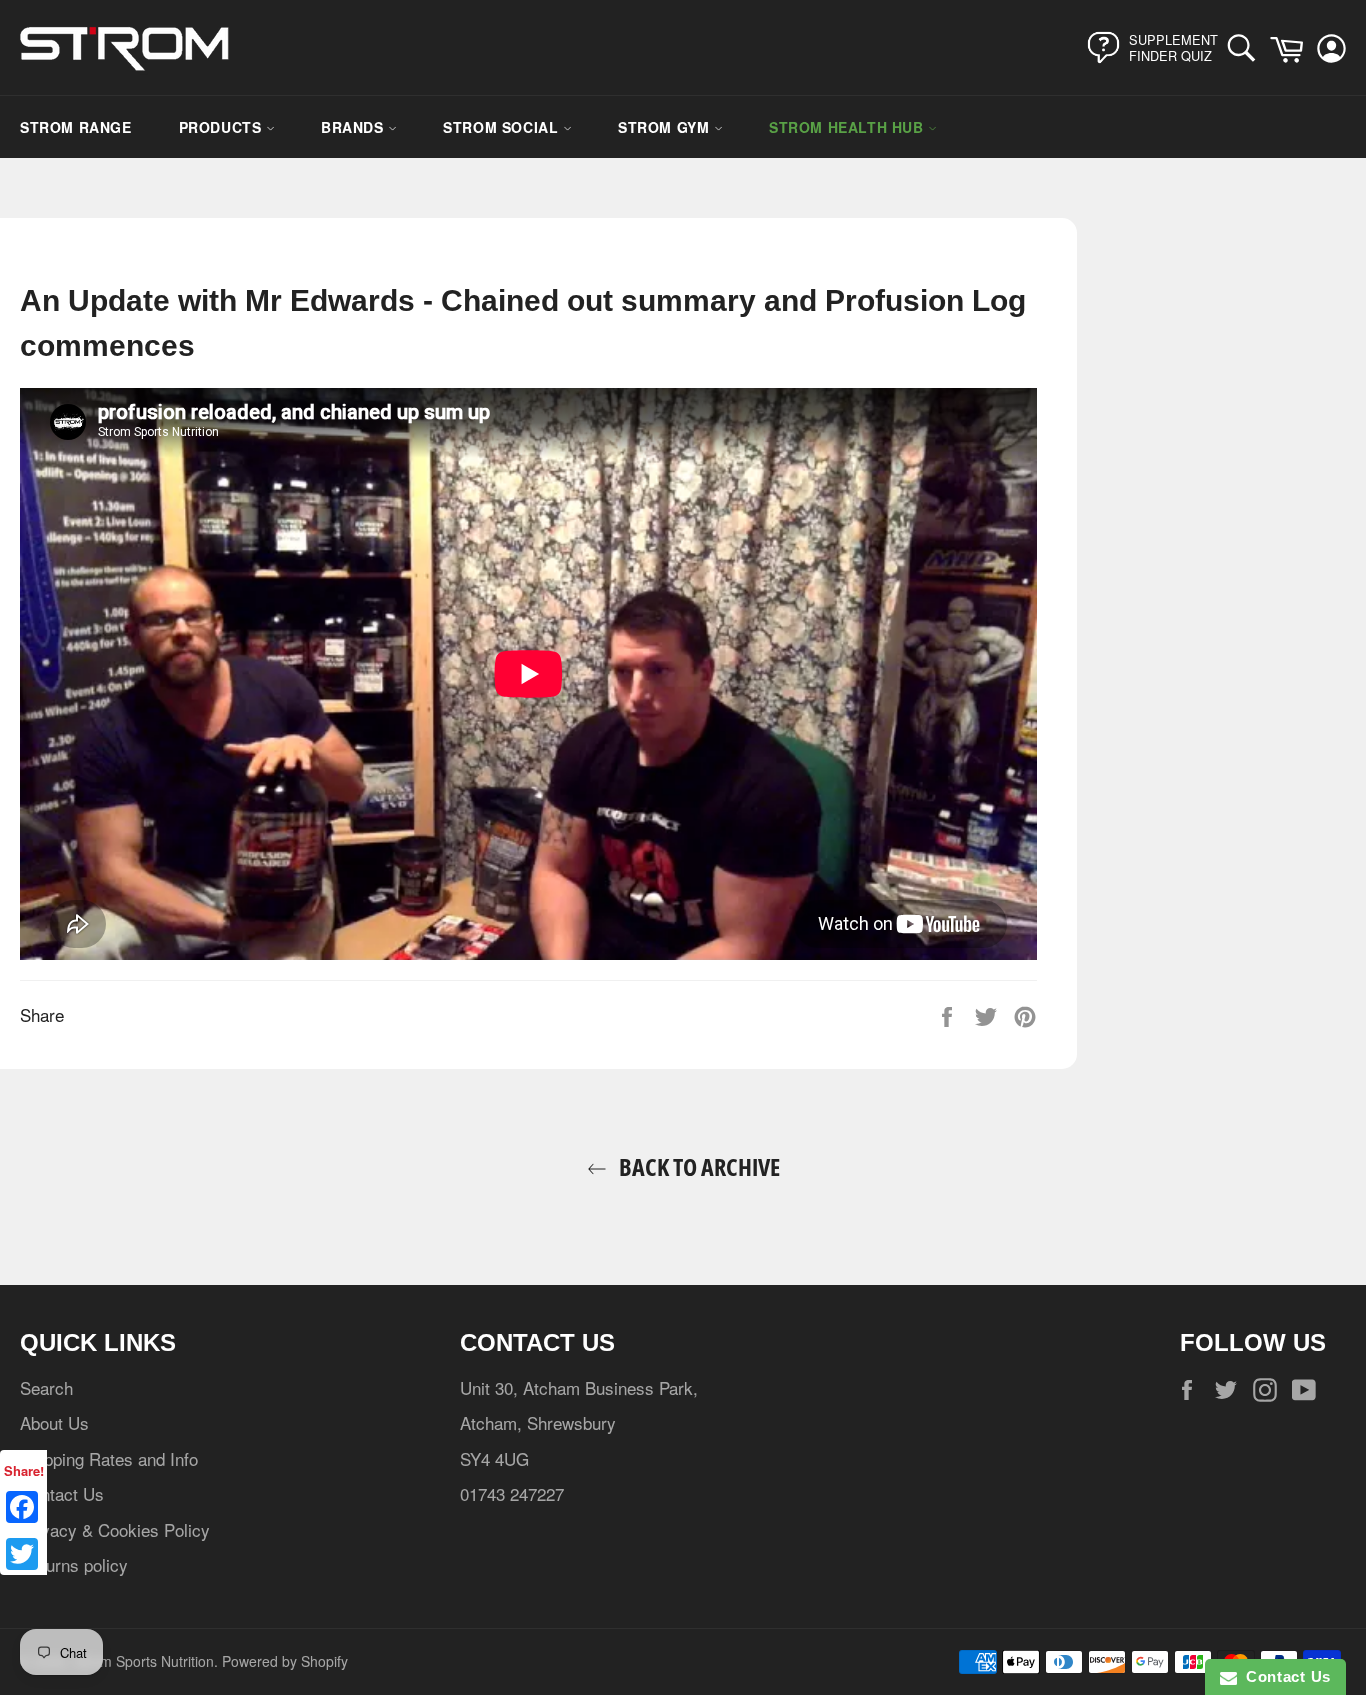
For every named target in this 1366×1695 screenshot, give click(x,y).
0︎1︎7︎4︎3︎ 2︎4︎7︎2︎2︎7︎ (512, 1493)
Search (46, 1387)
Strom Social (503, 127)
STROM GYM (666, 127)
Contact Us (62, 1493)
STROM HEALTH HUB (848, 127)
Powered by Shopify (285, 1661)
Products (222, 127)
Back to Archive (697, 1166)
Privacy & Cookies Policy (115, 1529)
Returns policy (74, 1564)
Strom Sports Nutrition (144, 1661)
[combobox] (1246, 47)
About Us (54, 1422)
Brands (354, 127)
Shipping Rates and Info (109, 1458)
